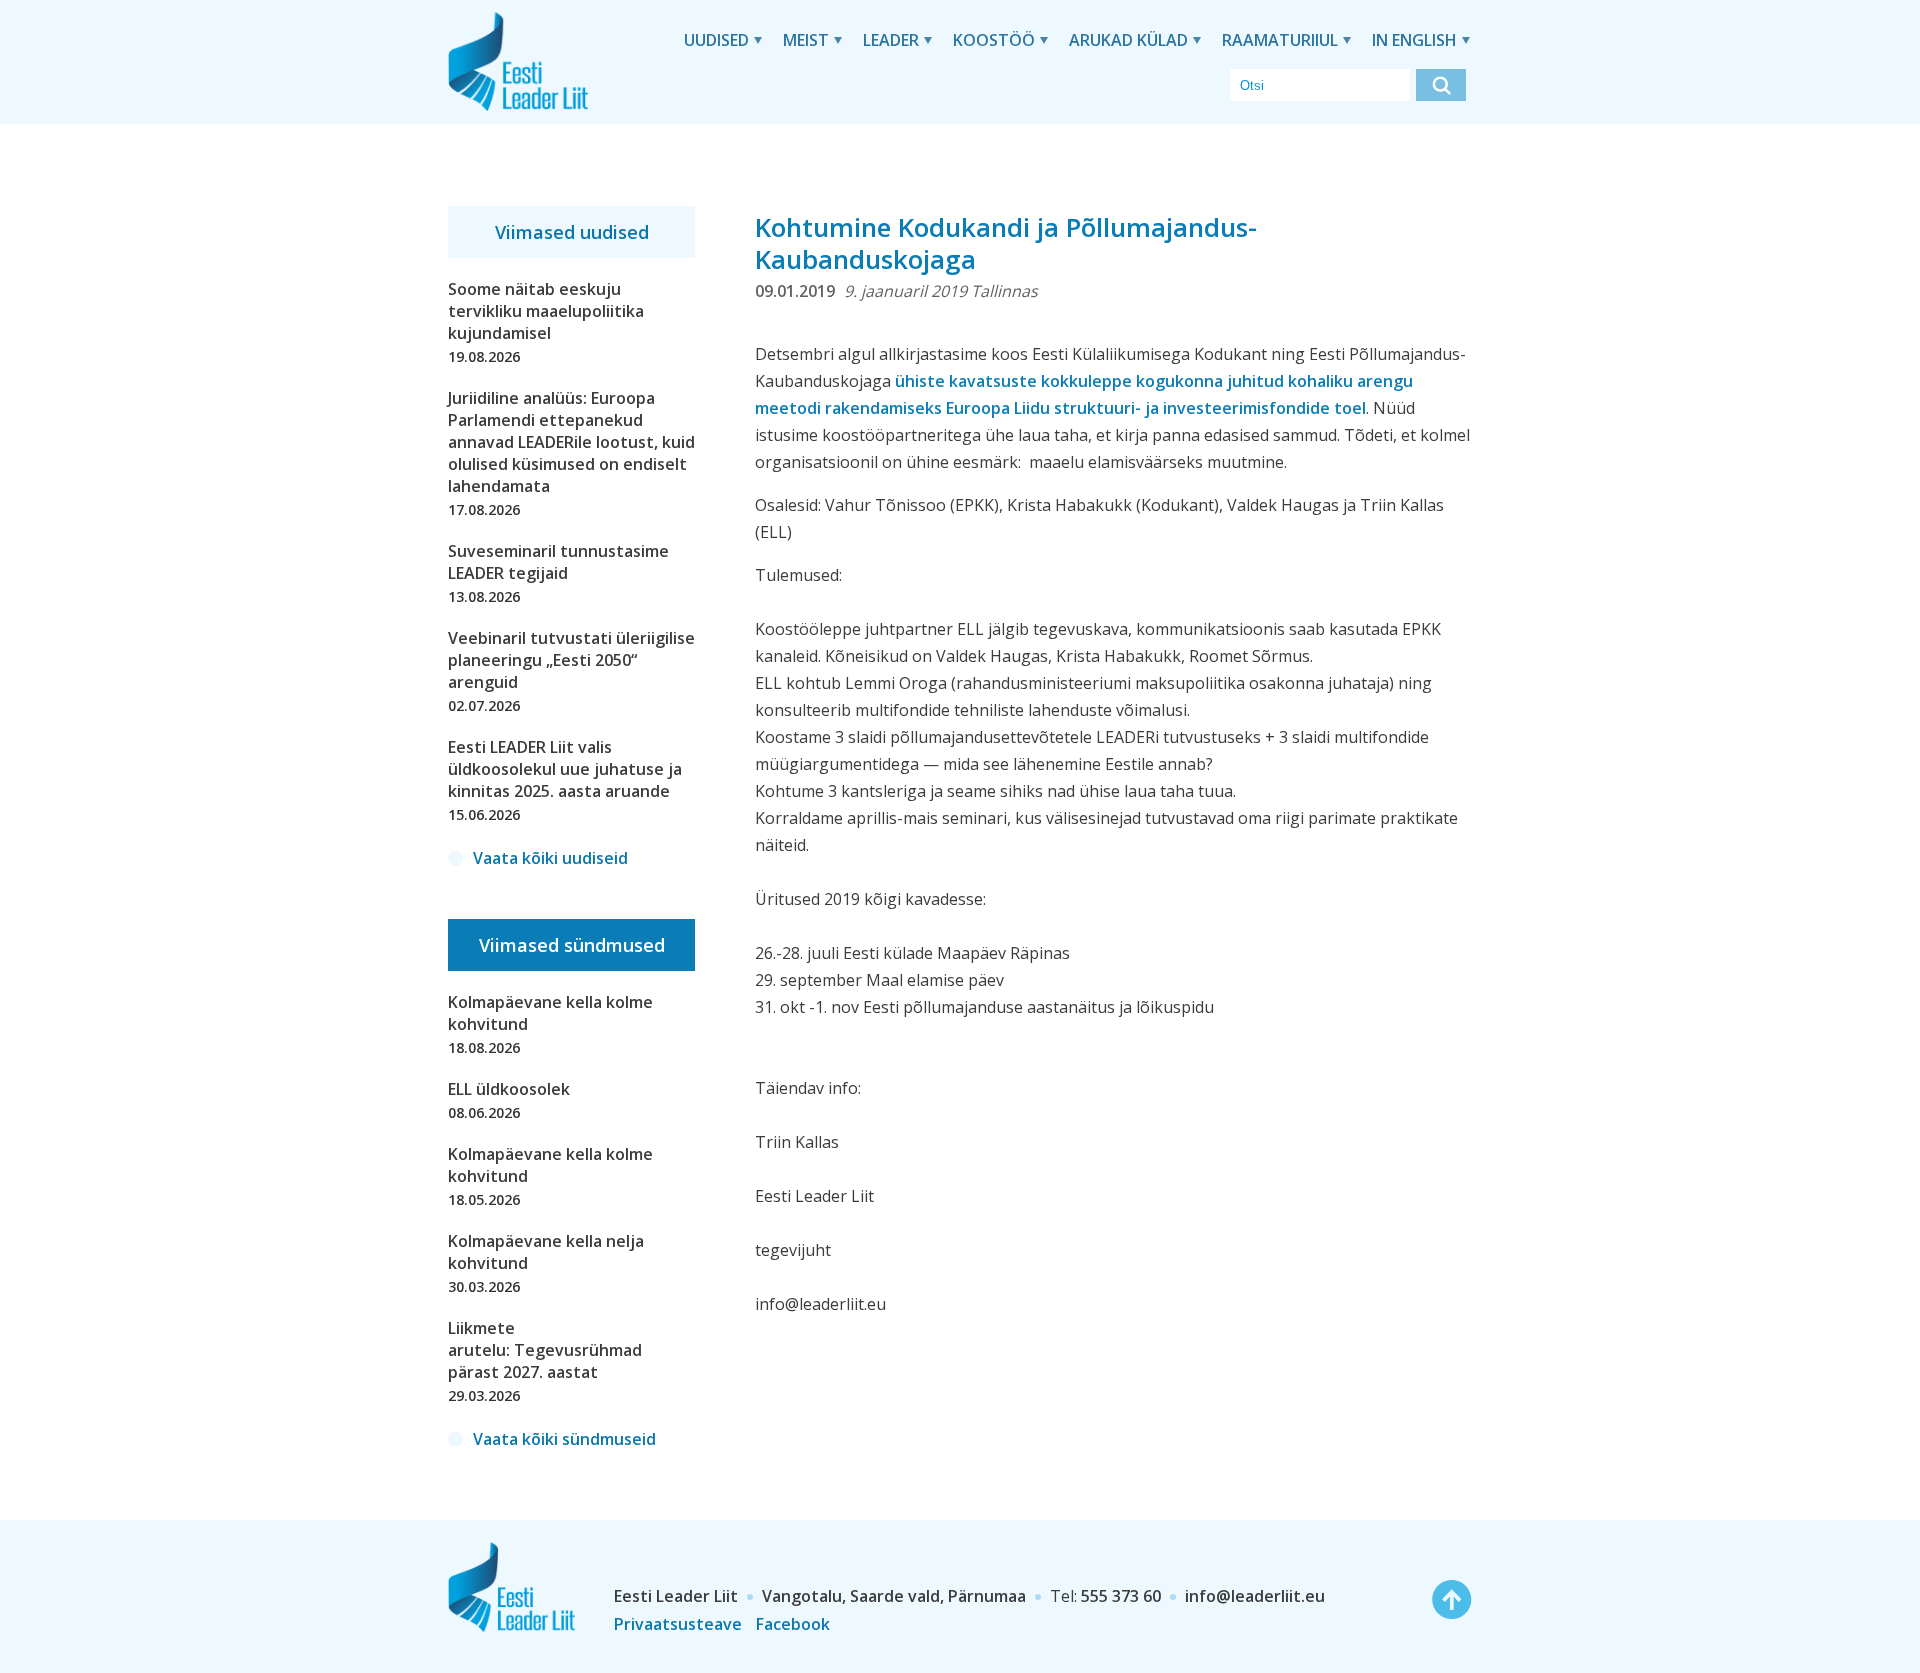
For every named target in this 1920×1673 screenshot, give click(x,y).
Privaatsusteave (678, 1624)
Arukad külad (1128, 40)
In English (1414, 40)
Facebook (793, 1624)
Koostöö (994, 40)
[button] (1441, 85)
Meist (806, 40)
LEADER (891, 40)
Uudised (716, 40)
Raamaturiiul (1280, 40)
